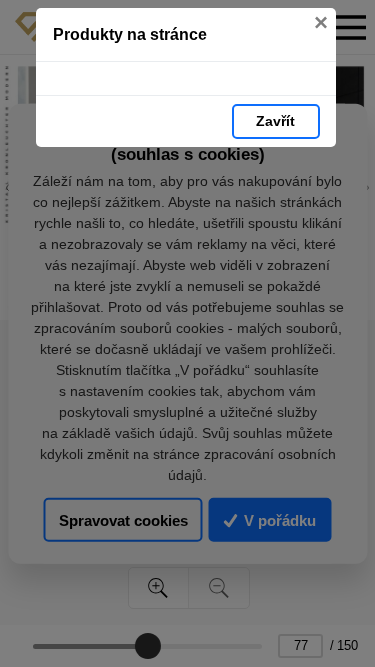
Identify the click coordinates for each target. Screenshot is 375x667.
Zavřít (275, 121)
